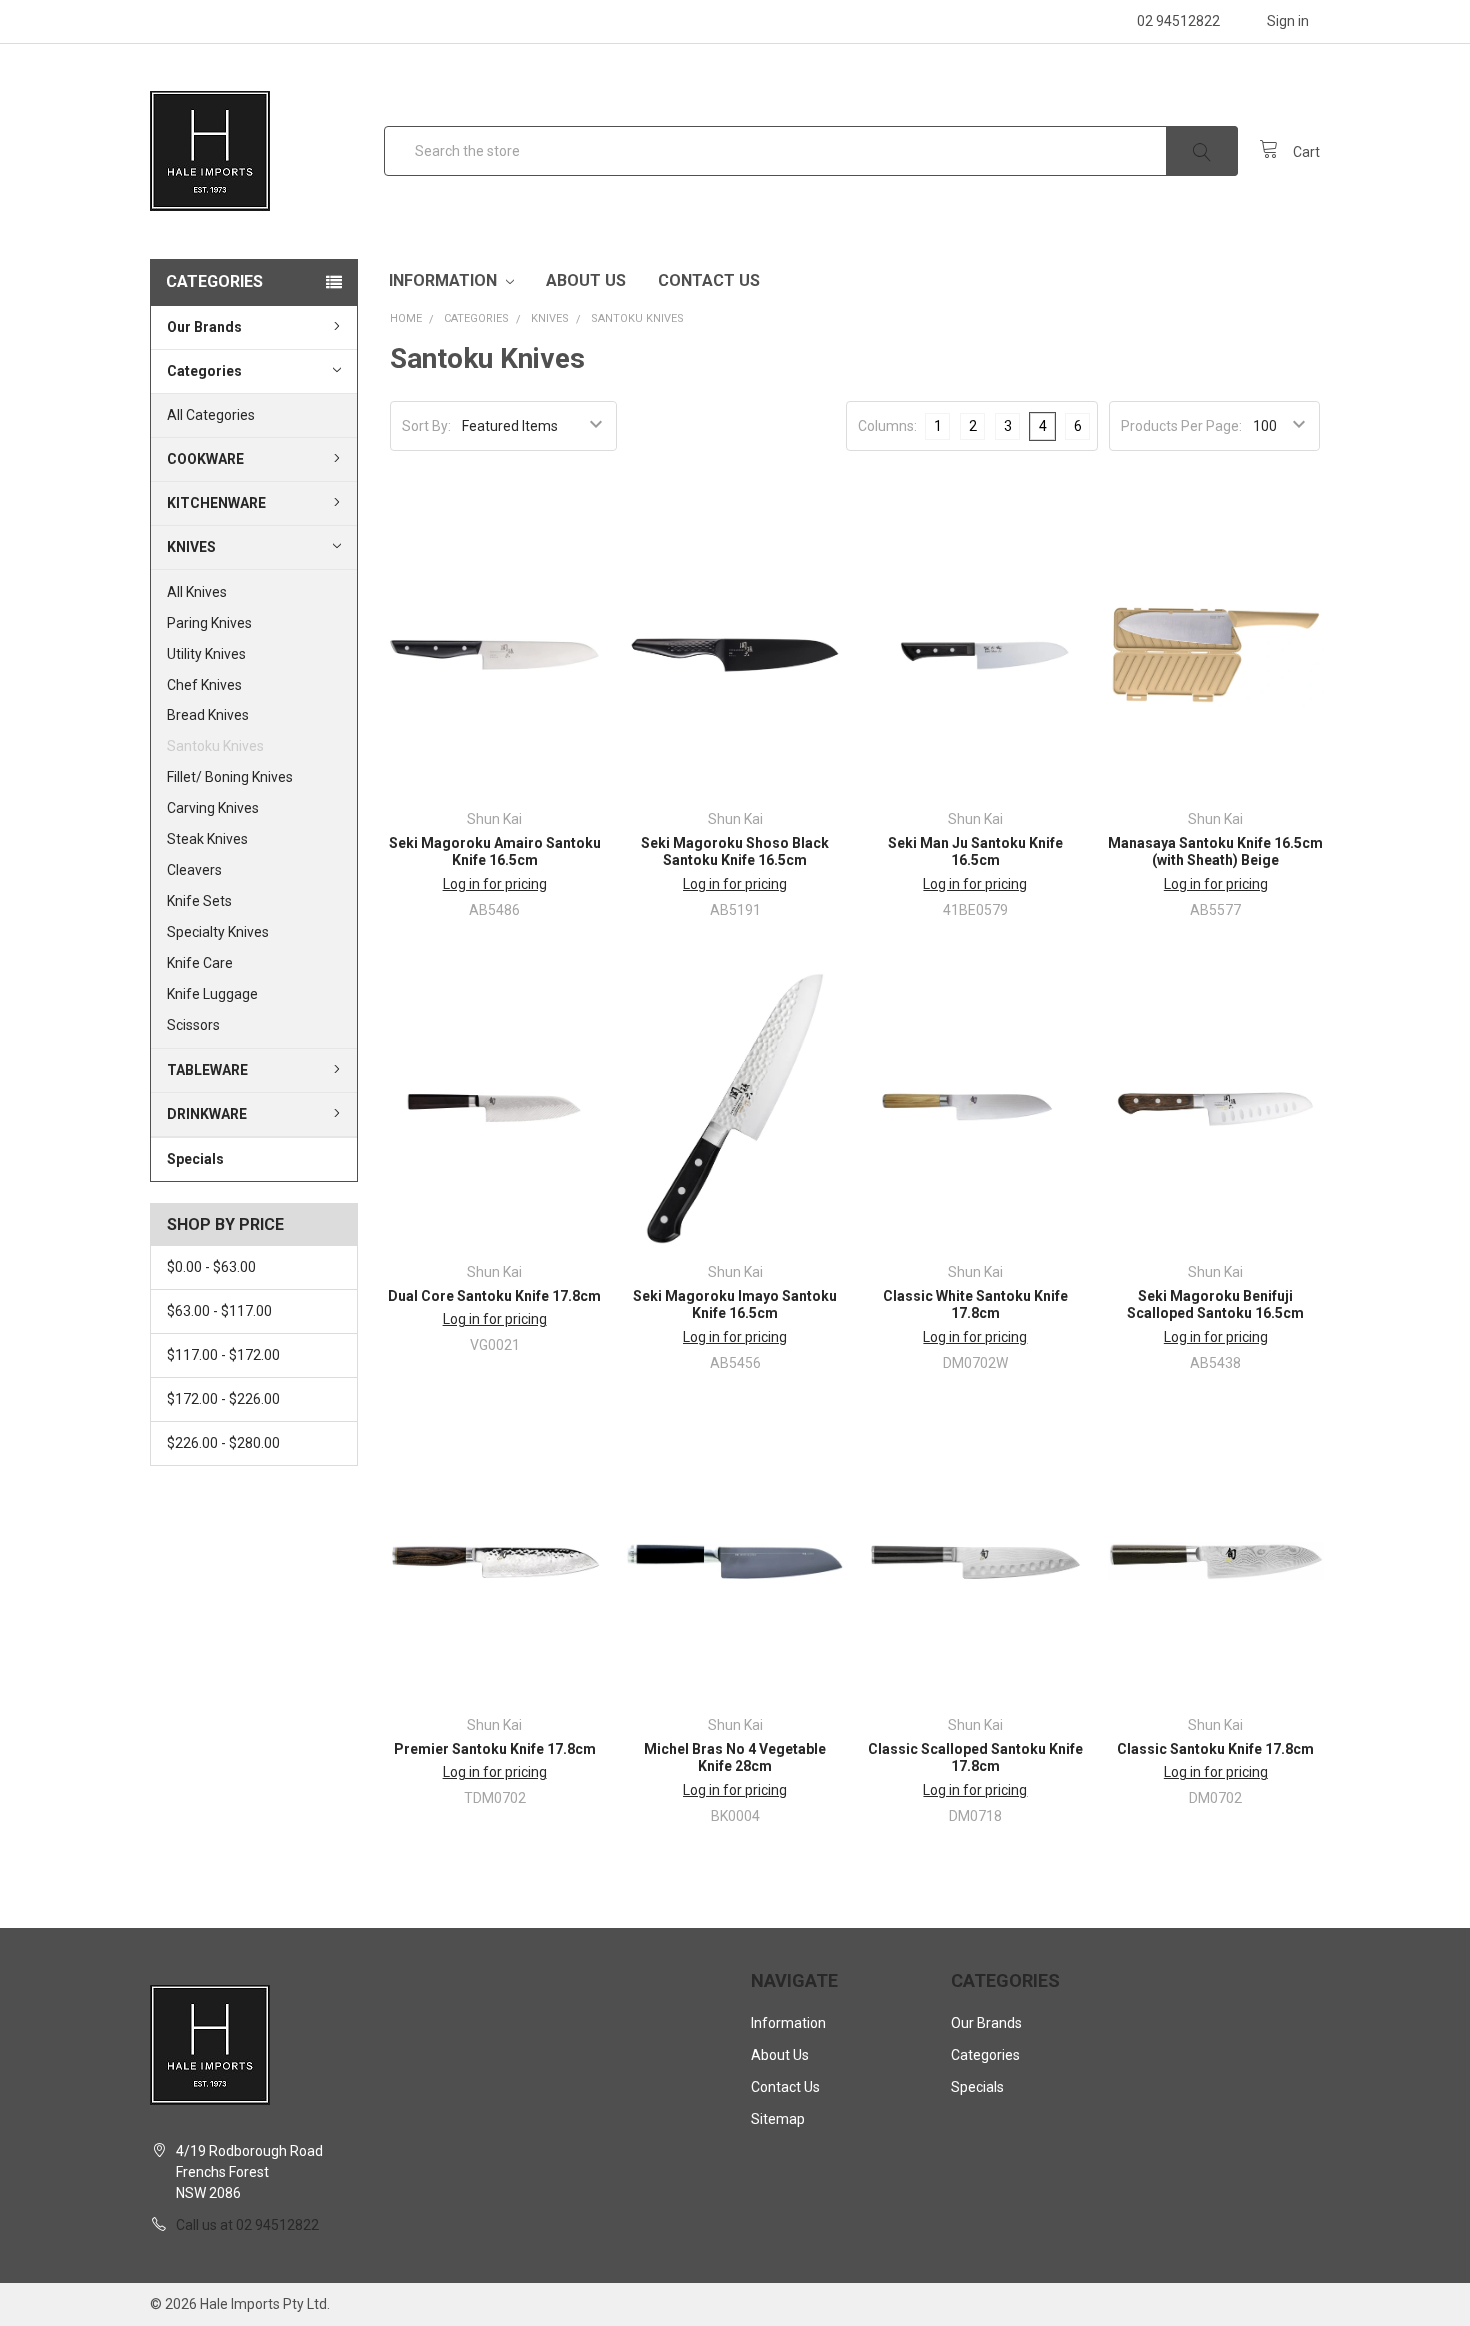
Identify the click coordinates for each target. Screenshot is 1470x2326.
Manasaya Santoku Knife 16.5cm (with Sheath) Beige (1215, 852)
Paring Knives (209, 623)
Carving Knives (213, 808)
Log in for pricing (495, 884)
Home (406, 318)
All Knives (197, 592)
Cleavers (194, 870)
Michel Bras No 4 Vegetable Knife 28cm (735, 1758)
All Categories (211, 415)
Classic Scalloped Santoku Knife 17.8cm (975, 1758)
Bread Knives (208, 716)
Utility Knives (206, 654)
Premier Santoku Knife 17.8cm (495, 1749)
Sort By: (426, 426)
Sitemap (778, 2119)
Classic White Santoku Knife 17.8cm (975, 1305)
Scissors (193, 1025)
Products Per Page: (1181, 426)
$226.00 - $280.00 (223, 1443)
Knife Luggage (212, 994)
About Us (586, 280)
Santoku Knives (215, 747)
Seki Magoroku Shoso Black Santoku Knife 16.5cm (735, 852)
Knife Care (200, 963)
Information (445, 280)
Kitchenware (216, 503)
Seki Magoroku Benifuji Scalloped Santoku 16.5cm (1215, 1305)
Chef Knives (204, 685)
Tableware (207, 1070)
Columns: (887, 426)
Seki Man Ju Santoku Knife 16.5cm (975, 852)
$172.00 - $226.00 (223, 1399)
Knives (191, 547)
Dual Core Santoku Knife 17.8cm (494, 1296)
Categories (204, 371)
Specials (195, 1159)
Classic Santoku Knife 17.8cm (1215, 1749)
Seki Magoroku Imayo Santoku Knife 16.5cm (735, 1305)
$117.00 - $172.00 (223, 1355)
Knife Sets (199, 901)
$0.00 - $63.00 (211, 1267)
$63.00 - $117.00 (219, 1311)
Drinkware (207, 1114)
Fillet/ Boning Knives (230, 778)
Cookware (205, 459)
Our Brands (204, 327)
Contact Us (709, 280)
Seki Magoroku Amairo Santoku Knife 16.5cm (495, 852)
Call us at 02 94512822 (247, 2225)
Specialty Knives (218, 932)
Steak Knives (207, 839)
